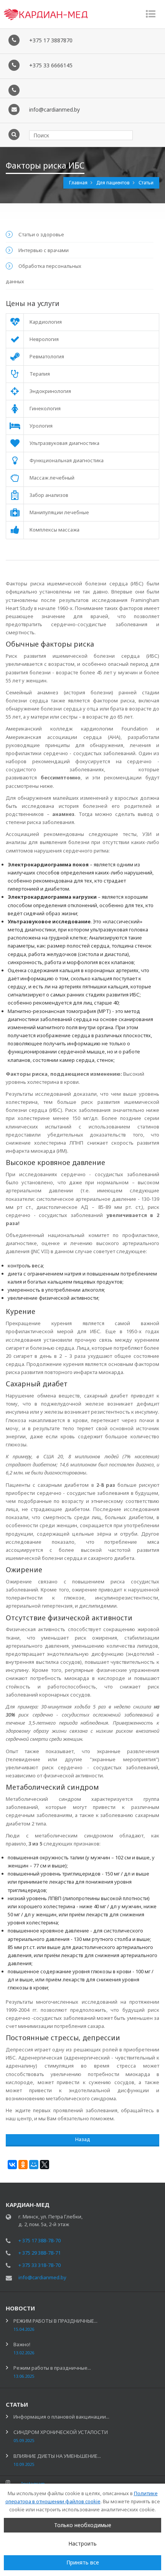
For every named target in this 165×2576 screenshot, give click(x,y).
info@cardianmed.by (54, 109)
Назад (83, 2139)
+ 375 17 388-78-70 (40, 2240)
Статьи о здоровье (41, 234)
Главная (79, 183)
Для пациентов (114, 183)
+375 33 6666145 (51, 65)
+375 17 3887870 (51, 40)
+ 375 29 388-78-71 (40, 2253)
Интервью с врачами (44, 250)
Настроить (82, 2543)
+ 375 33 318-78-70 (40, 2265)
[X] (45, 2165)
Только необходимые (83, 2525)
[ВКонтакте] (12, 2165)
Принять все (83, 2562)
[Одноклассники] (23, 2165)
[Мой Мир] (34, 2165)
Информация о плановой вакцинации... (61, 2417)
